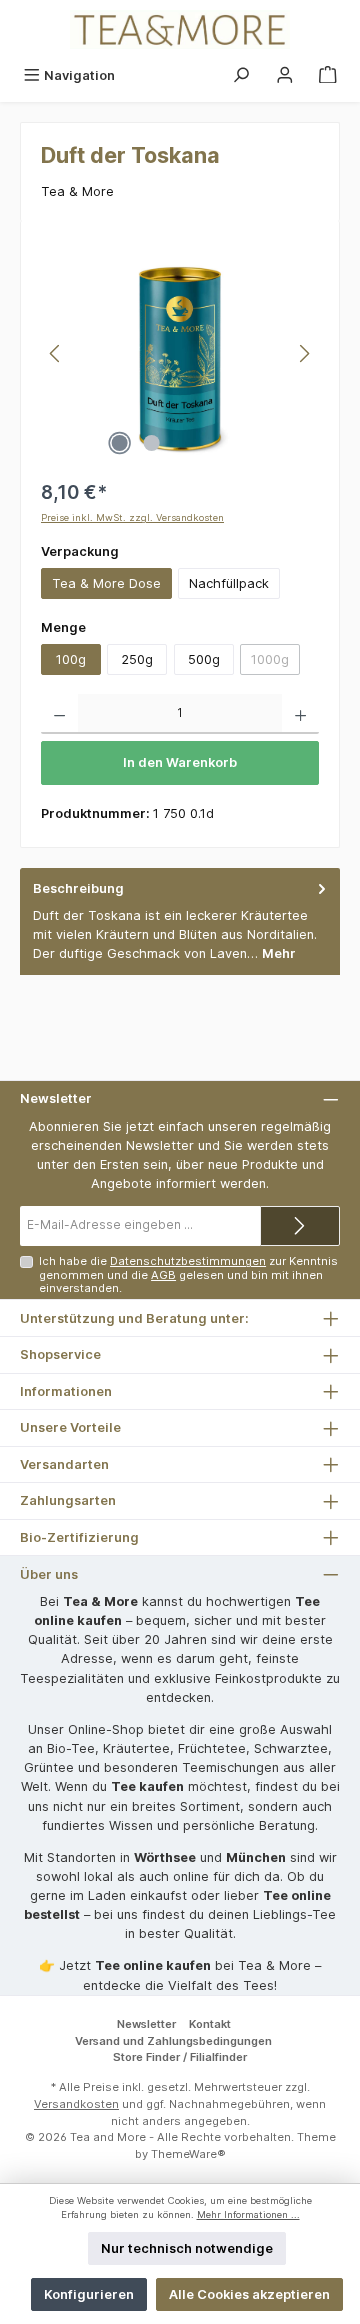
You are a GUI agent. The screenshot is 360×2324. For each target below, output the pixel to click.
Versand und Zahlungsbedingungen (173, 2041)
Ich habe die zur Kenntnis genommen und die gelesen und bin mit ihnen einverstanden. (188, 1274)
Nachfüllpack (229, 583)
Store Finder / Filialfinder (180, 2057)
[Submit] (300, 1226)
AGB (163, 1275)
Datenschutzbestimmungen (188, 1261)
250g (137, 659)
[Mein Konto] (285, 75)
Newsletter (146, 2024)
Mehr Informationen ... (248, 2214)
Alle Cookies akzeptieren (249, 2294)
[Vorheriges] (56, 353)
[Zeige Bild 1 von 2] (119, 443)
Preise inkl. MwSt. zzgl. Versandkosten (132, 517)
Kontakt (210, 2024)
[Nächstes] (304, 353)
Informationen (66, 1391)
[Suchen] (241, 75)
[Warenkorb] (328, 75)
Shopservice (60, 1354)
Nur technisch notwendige (187, 2248)
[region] (180, 353)
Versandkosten (76, 2104)
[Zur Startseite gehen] (180, 29)
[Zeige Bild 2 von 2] (151, 443)
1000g (275, 663)
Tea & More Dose (106, 583)
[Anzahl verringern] (59, 714)
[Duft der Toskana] (180, 354)
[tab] (180, 921)
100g (71, 659)
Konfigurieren (89, 2294)
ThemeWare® (188, 2154)
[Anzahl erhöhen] (300, 714)
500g (204, 659)
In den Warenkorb (180, 762)
